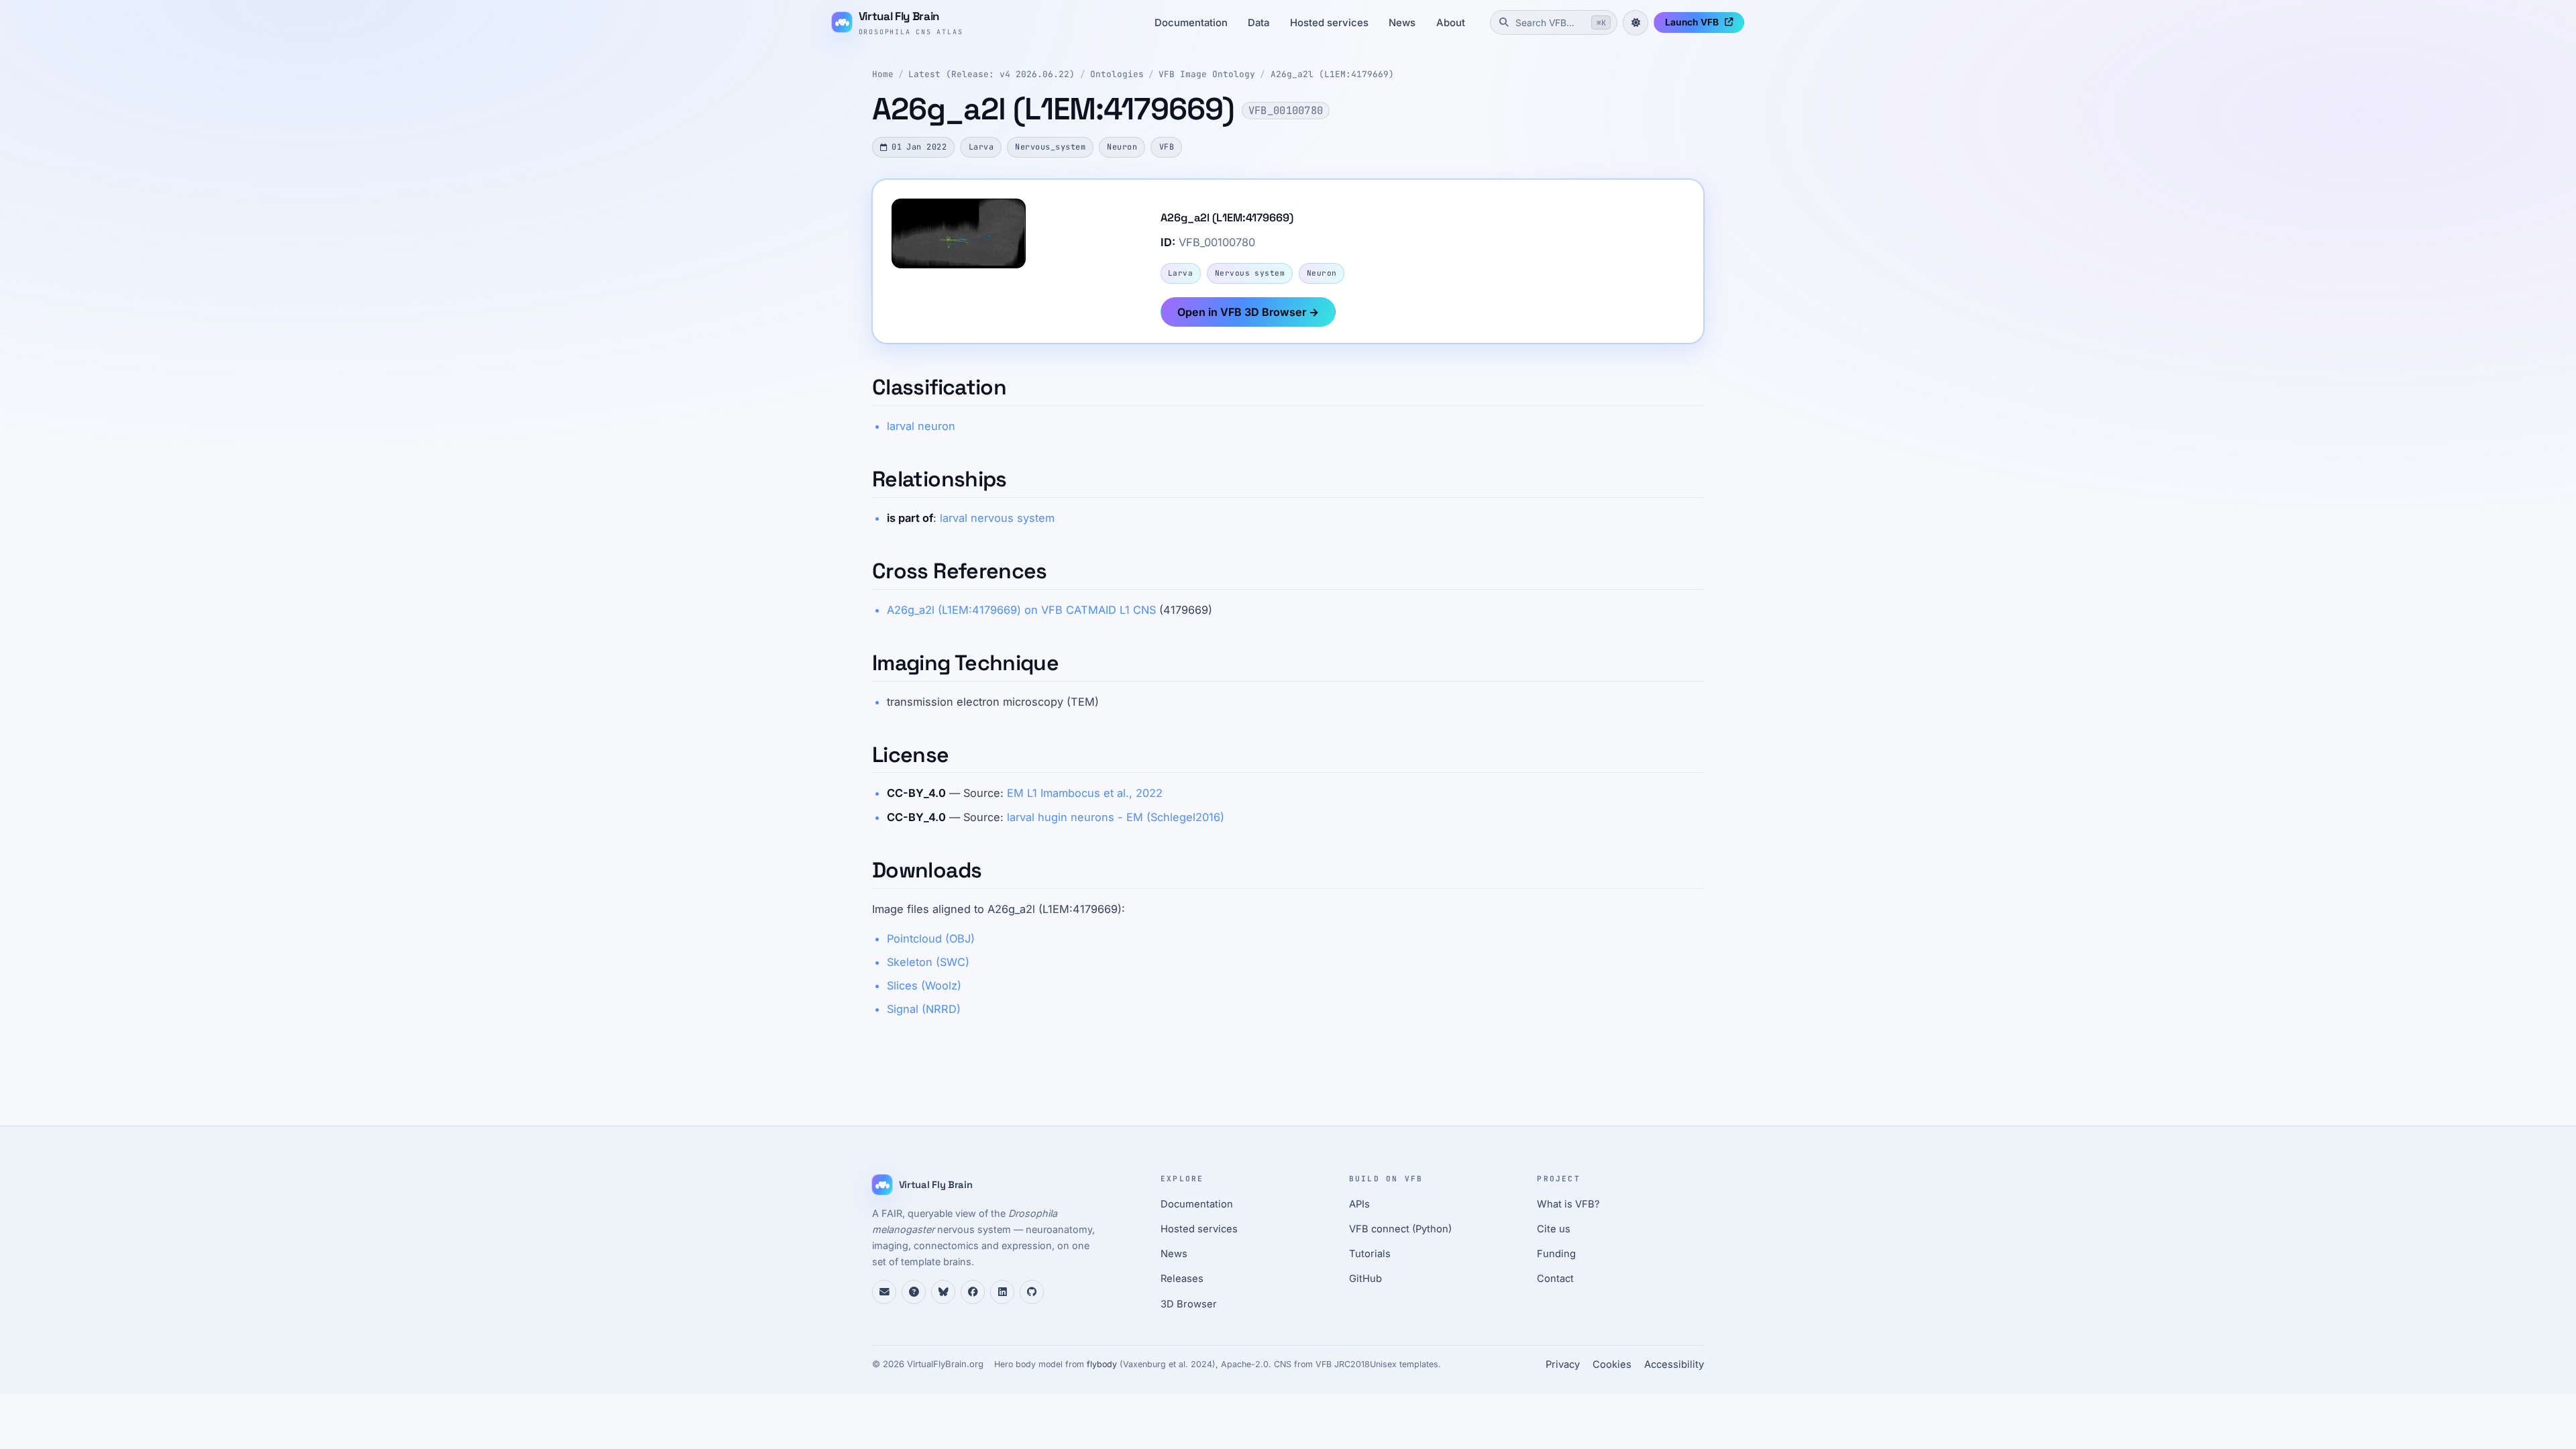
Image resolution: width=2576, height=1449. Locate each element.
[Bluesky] (943, 1292)
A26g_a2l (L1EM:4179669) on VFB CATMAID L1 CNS (1021, 610)
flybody (1102, 1364)
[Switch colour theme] (1635, 23)
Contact (1555, 1279)
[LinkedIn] (1002, 1292)
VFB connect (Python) (1400, 1229)
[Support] (884, 1292)
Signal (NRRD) (924, 1009)
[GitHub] (1032, 1292)
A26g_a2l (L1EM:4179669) (1332, 74)
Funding (1556, 1254)
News (1402, 23)
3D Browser (1189, 1304)
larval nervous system (997, 518)
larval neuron (921, 426)
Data (1258, 23)
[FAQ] (914, 1292)
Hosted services (1329, 23)
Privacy (1563, 1364)
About (1451, 23)
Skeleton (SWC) (928, 962)
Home (883, 74)
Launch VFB (1692, 22)
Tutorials (1370, 1254)
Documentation (1191, 23)
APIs (1359, 1204)
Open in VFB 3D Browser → (1248, 312)
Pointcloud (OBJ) (931, 938)
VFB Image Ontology (1207, 74)
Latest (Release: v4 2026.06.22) (991, 74)
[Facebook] (973, 1292)
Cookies (1612, 1364)
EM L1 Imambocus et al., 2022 (1085, 793)
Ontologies (1117, 74)
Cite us (1554, 1229)
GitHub (1365, 1279)
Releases (1182, 1279)
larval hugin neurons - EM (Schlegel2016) (1116, 817)
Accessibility (1674, 1364)
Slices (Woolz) (924, 985)
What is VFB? (1568, 1204)
